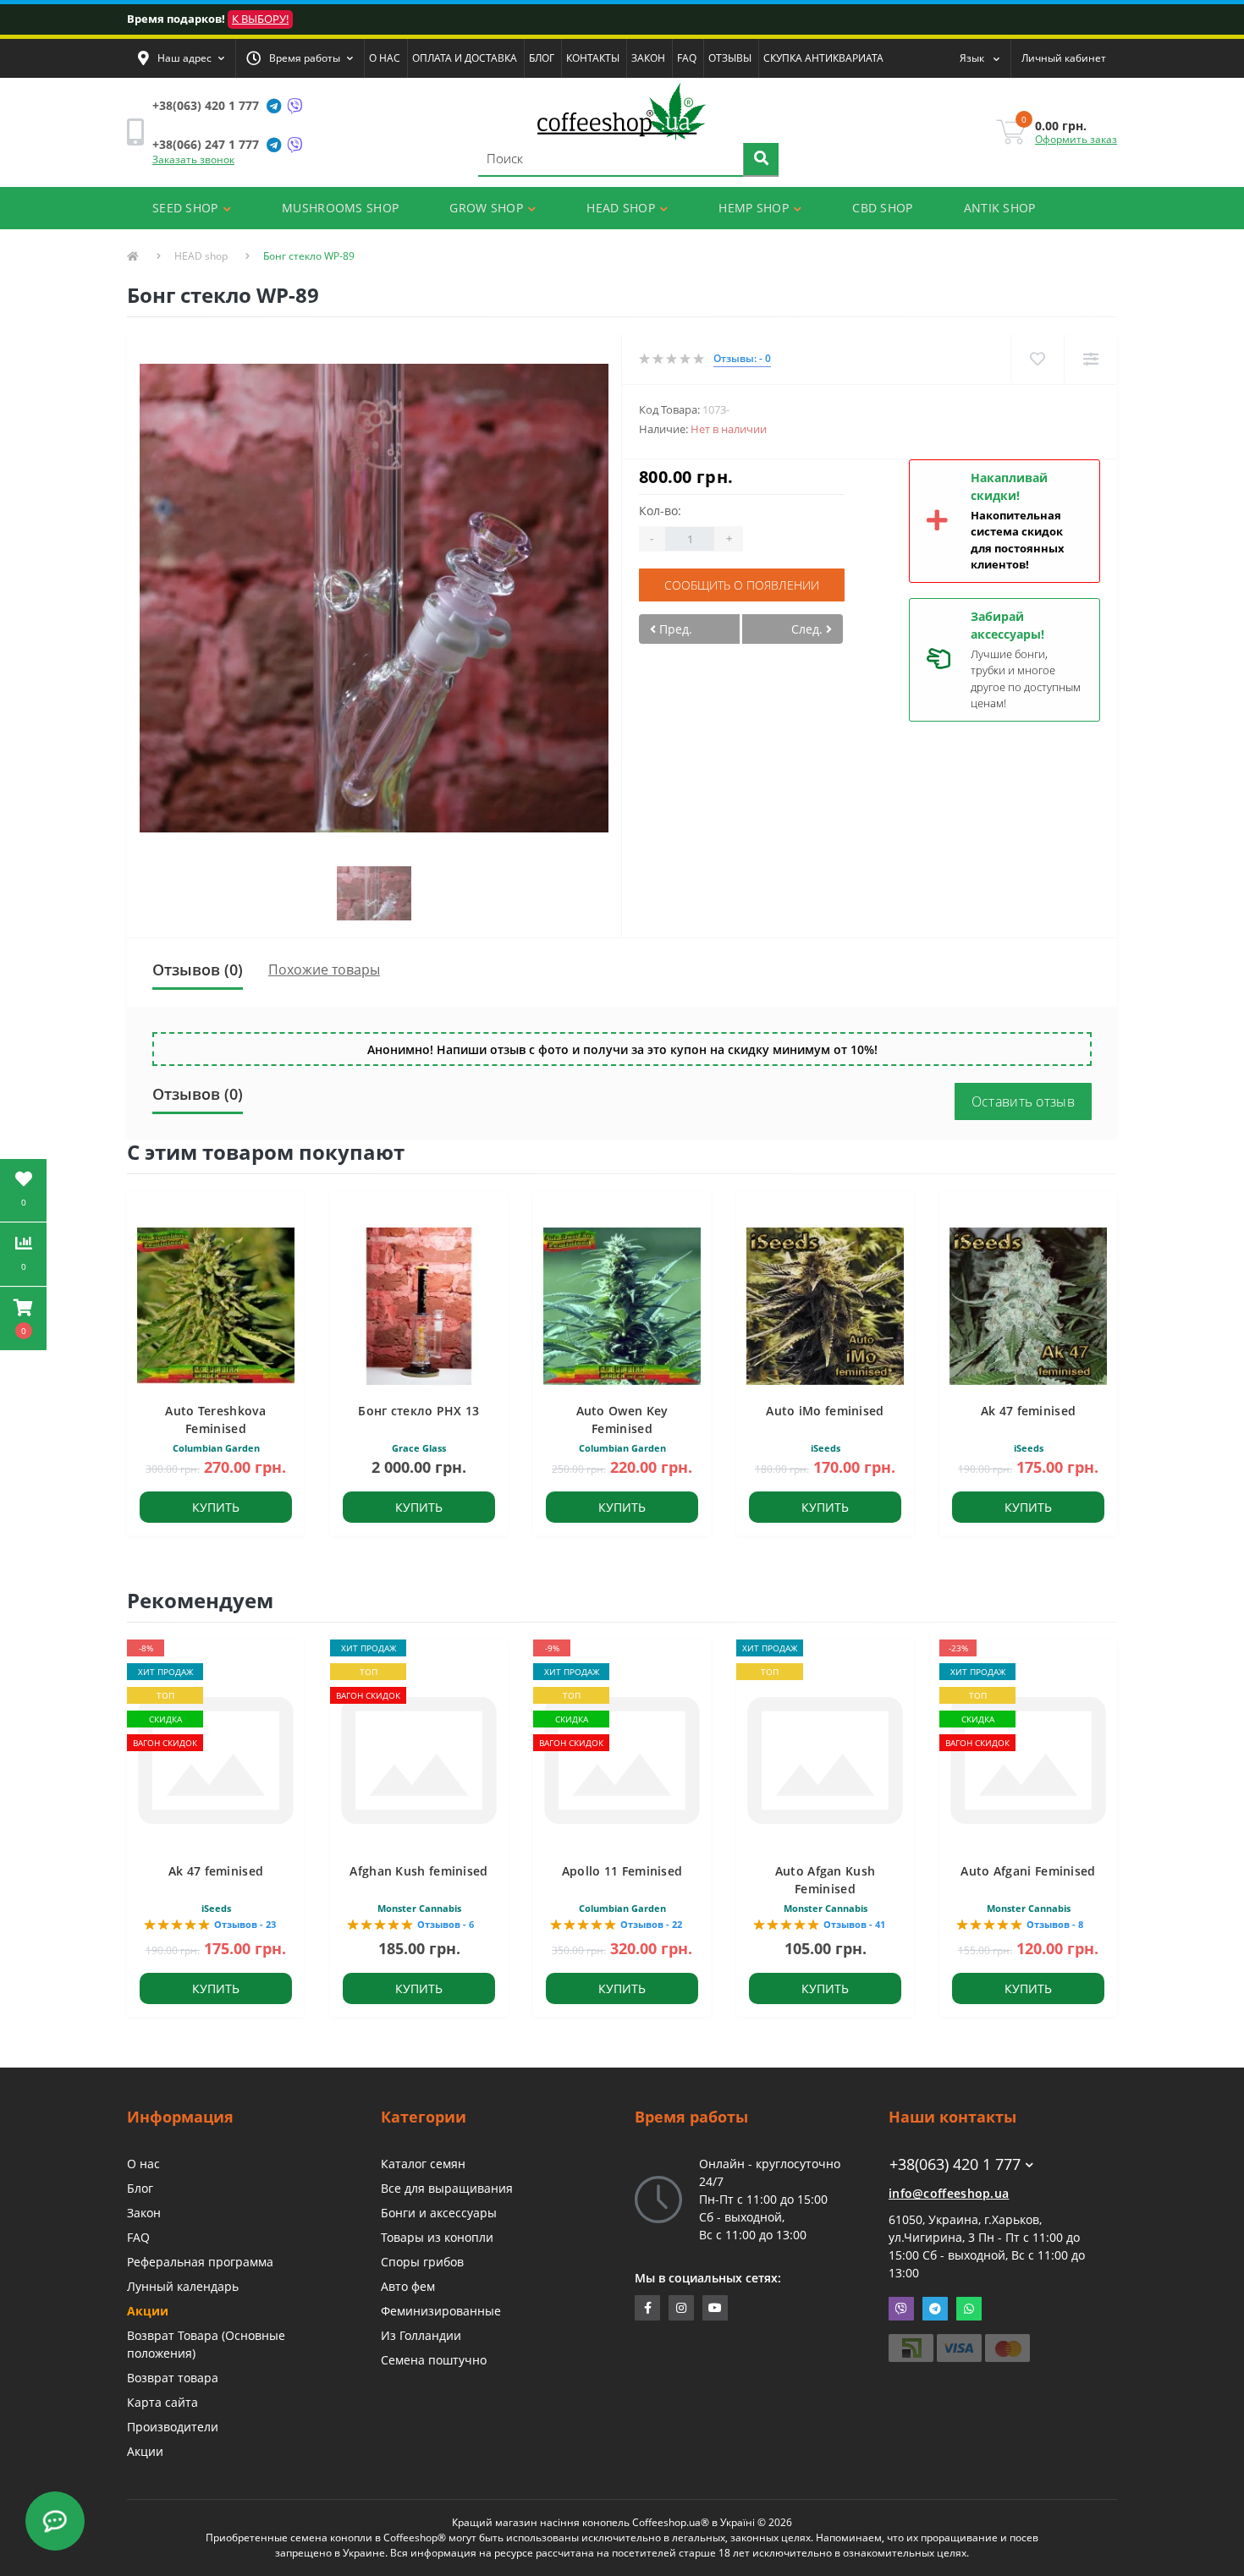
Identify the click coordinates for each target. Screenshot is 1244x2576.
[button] (181, 58)
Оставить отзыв (1023, 1101)
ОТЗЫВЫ (730, 58)
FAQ (687, 58)
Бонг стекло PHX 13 (418, 1411)
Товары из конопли (437, 2237)
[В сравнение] (1090, 359)
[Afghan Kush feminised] (419, 1759)
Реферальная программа (200, 2262)
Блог (140, 2188)
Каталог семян (423, 2164)
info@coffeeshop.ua (949, 2193)
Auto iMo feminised (825, 1411)
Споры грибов (422, 2262)
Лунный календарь (183, 2286)
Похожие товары (324, 969)
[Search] (761, 160)
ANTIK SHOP (1000, 208)
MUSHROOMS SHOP (340, 208)
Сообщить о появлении (742, 585)
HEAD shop (201, 256)
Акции (148, 2311)
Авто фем (408, 2286)
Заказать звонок (193, 159)
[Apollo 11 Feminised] (622, 1759)
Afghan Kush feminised (418, 1871)
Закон (144, 2213)
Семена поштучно (434, 2360)
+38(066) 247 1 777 (206, 144)
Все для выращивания (447, 2188)
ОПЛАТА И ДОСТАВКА (465, 58)
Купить (216, 1507)
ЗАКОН (648, 58)
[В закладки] (1037, 359)
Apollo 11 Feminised (622, 1871)
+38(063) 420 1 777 (206, 105)
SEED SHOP (185, 208)
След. (809, 629)
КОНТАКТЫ (593, 58)
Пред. (674, 629)
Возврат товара (173, 2378)
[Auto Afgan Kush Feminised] (825, 1759)
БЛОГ (542, 58)
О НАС (385, 58)
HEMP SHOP (754, 208)
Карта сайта (162, 2402)
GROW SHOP (486, 208)
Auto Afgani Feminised (1028, 1871)
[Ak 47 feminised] (216, 1759)
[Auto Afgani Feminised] (1028, 1759)
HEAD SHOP (621, 208)
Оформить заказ (1076, 139)
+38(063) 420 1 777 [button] (955, 2164)
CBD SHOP (882, 208)
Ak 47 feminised (1029, 1411)
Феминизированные (441, 2311)
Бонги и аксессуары (439, 2213)
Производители (173, 2427)
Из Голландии (421, 2335)
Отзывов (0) (198, 969)
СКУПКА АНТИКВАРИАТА (823, 58)
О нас (143, 2164)
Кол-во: (660, 511)
